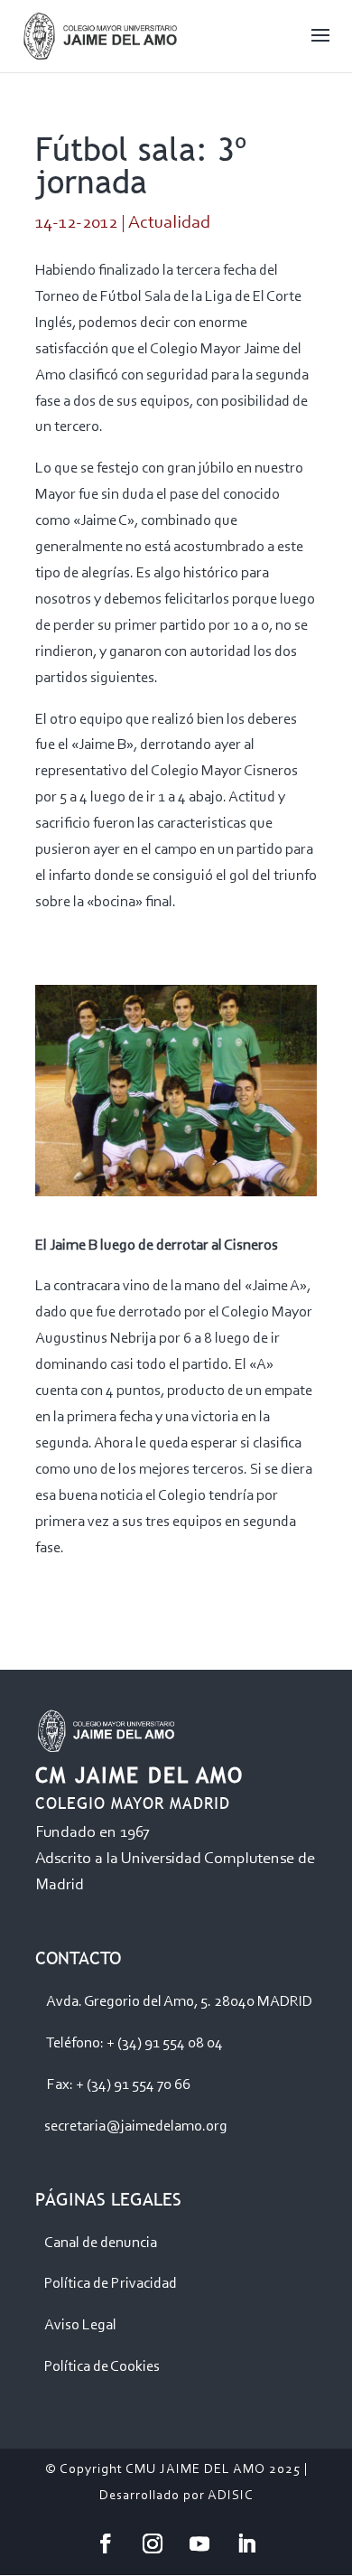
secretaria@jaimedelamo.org (136, 2126)
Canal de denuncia (101, 2243)
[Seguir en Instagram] (153, 2543)
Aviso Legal (80, 2325)
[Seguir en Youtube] (199, 2543)
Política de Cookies (102, 2367)
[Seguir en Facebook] (106, 2543)
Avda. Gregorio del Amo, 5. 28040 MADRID (179, 2002)
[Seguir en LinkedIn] (246, 2543)
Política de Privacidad (111, 2284)
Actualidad (169, 223)
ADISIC (231, 2496)
